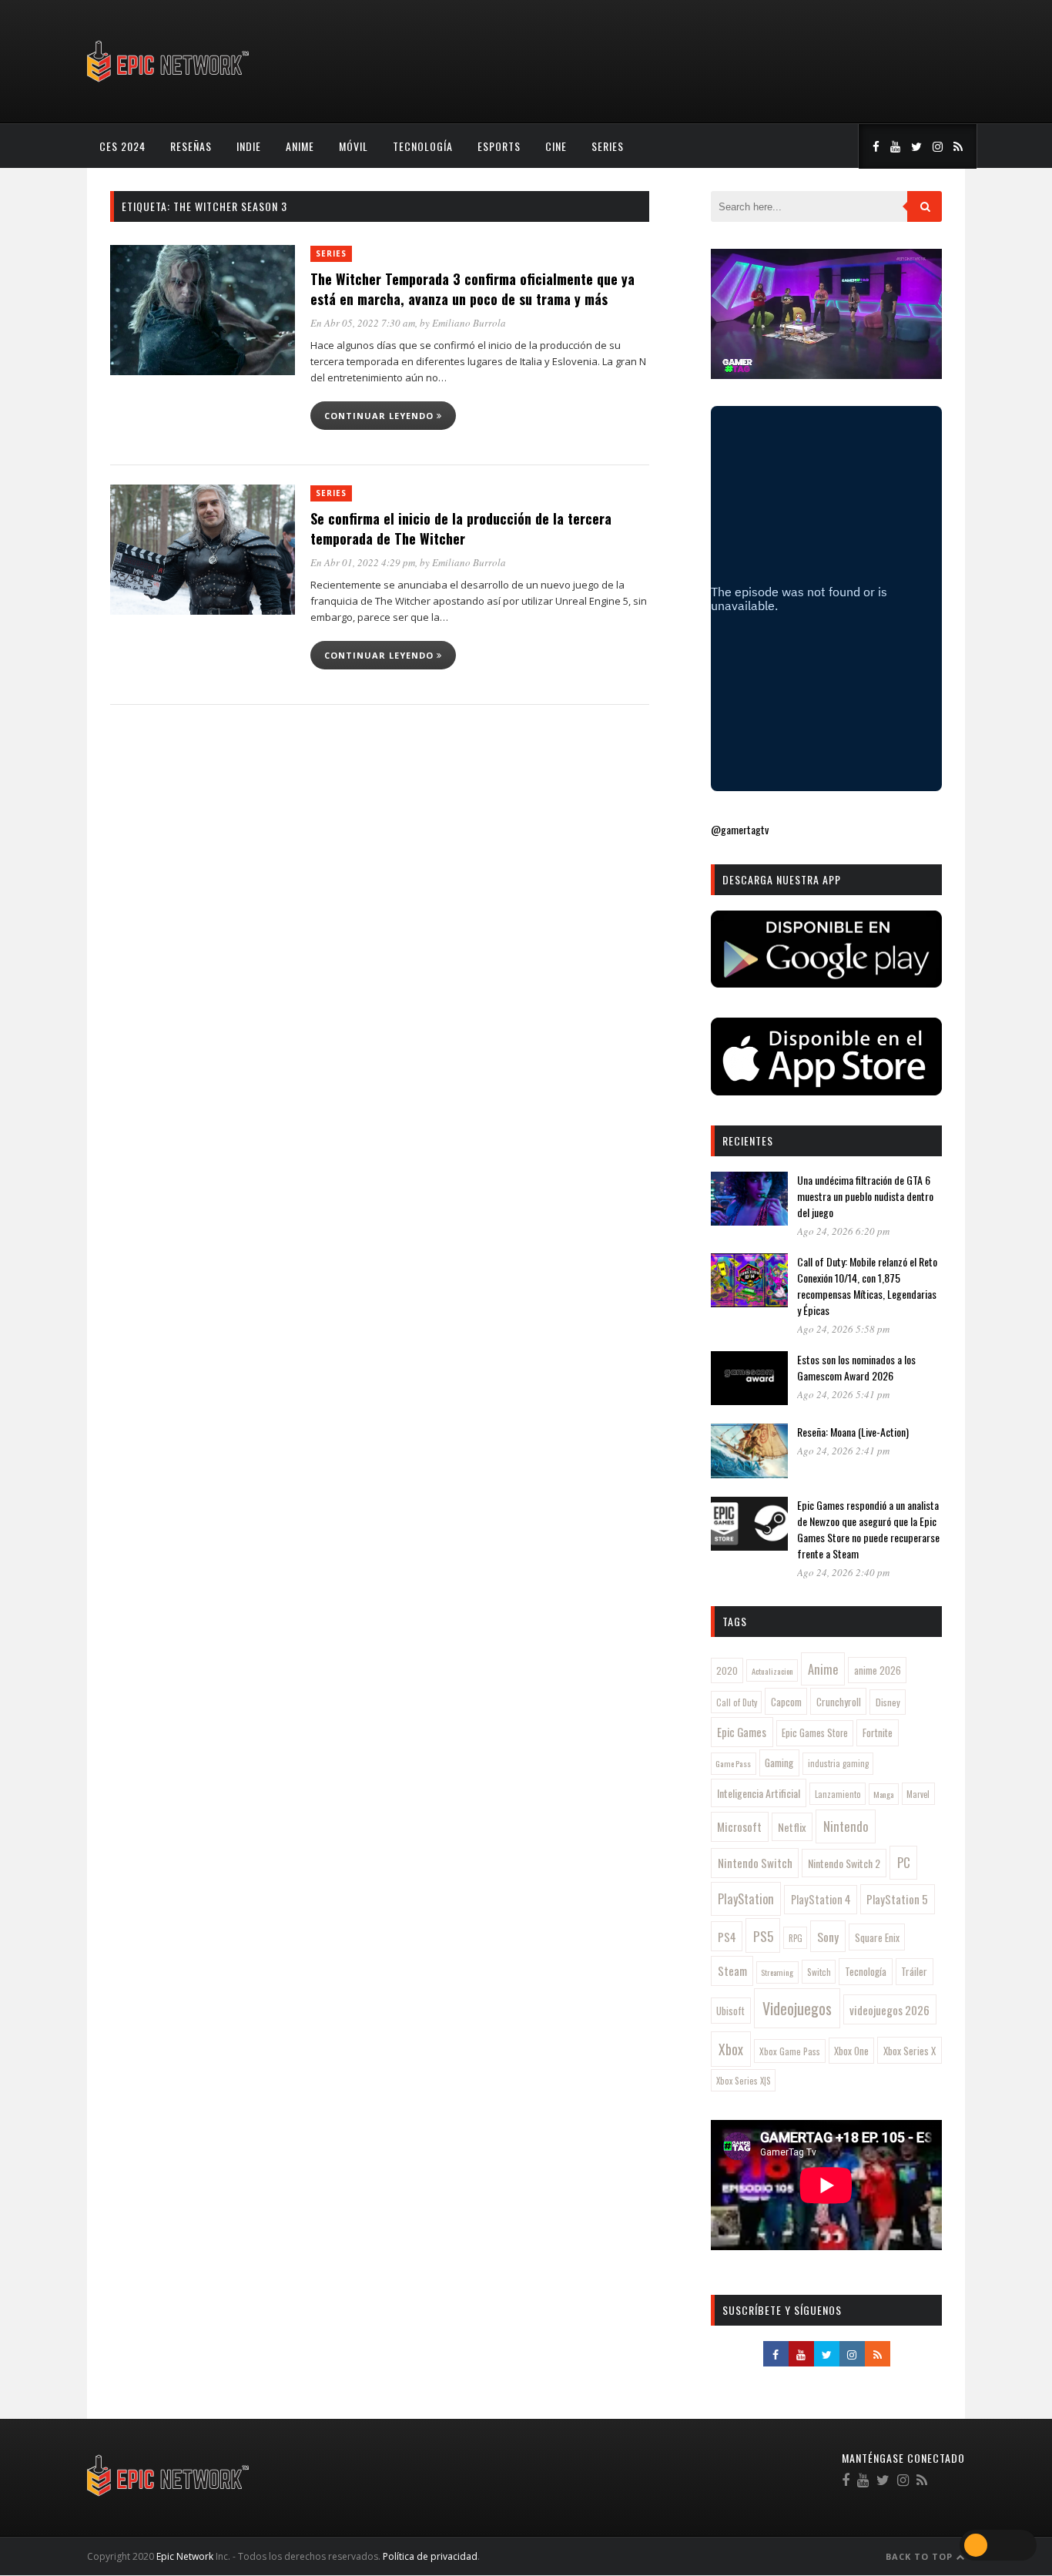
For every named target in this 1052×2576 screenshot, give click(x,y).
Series (608, 146)
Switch (819, 1972)
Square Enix (877, 1937)
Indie (249, 146)
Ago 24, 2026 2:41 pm (843, 1451)
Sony (828, 1937)
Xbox (731, 2049)
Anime (300, 146)
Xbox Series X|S (744, 2081)
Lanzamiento (838, 1794)
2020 (727, 1670)
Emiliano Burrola (469, 323)
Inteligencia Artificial (759, 1793)
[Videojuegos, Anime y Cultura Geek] (169, 84)
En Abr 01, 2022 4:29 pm (363, 562)
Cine (556, 146)
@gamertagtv (740, 829)
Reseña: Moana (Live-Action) (853, 1432)
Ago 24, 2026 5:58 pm (843, 1329)
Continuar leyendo (380, 416)
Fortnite (878, 1732)
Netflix (792, 1827)
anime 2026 (878, 1670)
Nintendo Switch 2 (844, 1863)
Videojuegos (797, 2008)
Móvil (353, 146)
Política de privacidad (430, 2556)
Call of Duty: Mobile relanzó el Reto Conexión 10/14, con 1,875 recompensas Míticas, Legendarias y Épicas (867, 1286)
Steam (732, 1971)
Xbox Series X (910, 2051)
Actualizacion (772, 1671)
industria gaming (838, 1763)
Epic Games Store (815, 1733)
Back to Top (921, 2556)
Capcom (786, 1702)
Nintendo (846, 1826)
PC (904, 1862)
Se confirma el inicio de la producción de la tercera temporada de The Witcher (461, 528)
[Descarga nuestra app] (826, 983)
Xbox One (851, 2051)
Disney (888, 1702)
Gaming (779, 1763)
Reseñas (191, 146)
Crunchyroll (839, 1702)
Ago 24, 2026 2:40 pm (843, 1572)
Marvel (918, 1794)
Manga (883, 1794)
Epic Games (742, 1732)
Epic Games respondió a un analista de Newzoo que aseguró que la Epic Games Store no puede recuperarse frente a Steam (868, 1529)
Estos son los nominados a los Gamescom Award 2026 (856, 1367)
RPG (796, 1938)
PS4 (727, 1937)
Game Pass (733, 1763)
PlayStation (746, 1898)
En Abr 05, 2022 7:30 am (363, 323)
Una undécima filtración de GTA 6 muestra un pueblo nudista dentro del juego (865, 1196)
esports (499, 146)
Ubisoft (730, 2011)
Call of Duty (737, 1702)
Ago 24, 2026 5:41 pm (843, 1394)
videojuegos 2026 (890, 2010)
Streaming (777, 1972)
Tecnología (423, 146)
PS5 (763, 1936)
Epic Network (185, 2556)
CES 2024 (122, 146)
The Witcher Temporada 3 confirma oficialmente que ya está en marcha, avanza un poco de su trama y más (472, 289)
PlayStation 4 (821, 1899)
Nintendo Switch (755, 1863)
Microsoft (739, 1826)
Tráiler (914, 1971)
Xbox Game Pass (790, 2051)
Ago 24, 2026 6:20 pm (843, 1231)
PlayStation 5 (897, 1899)
